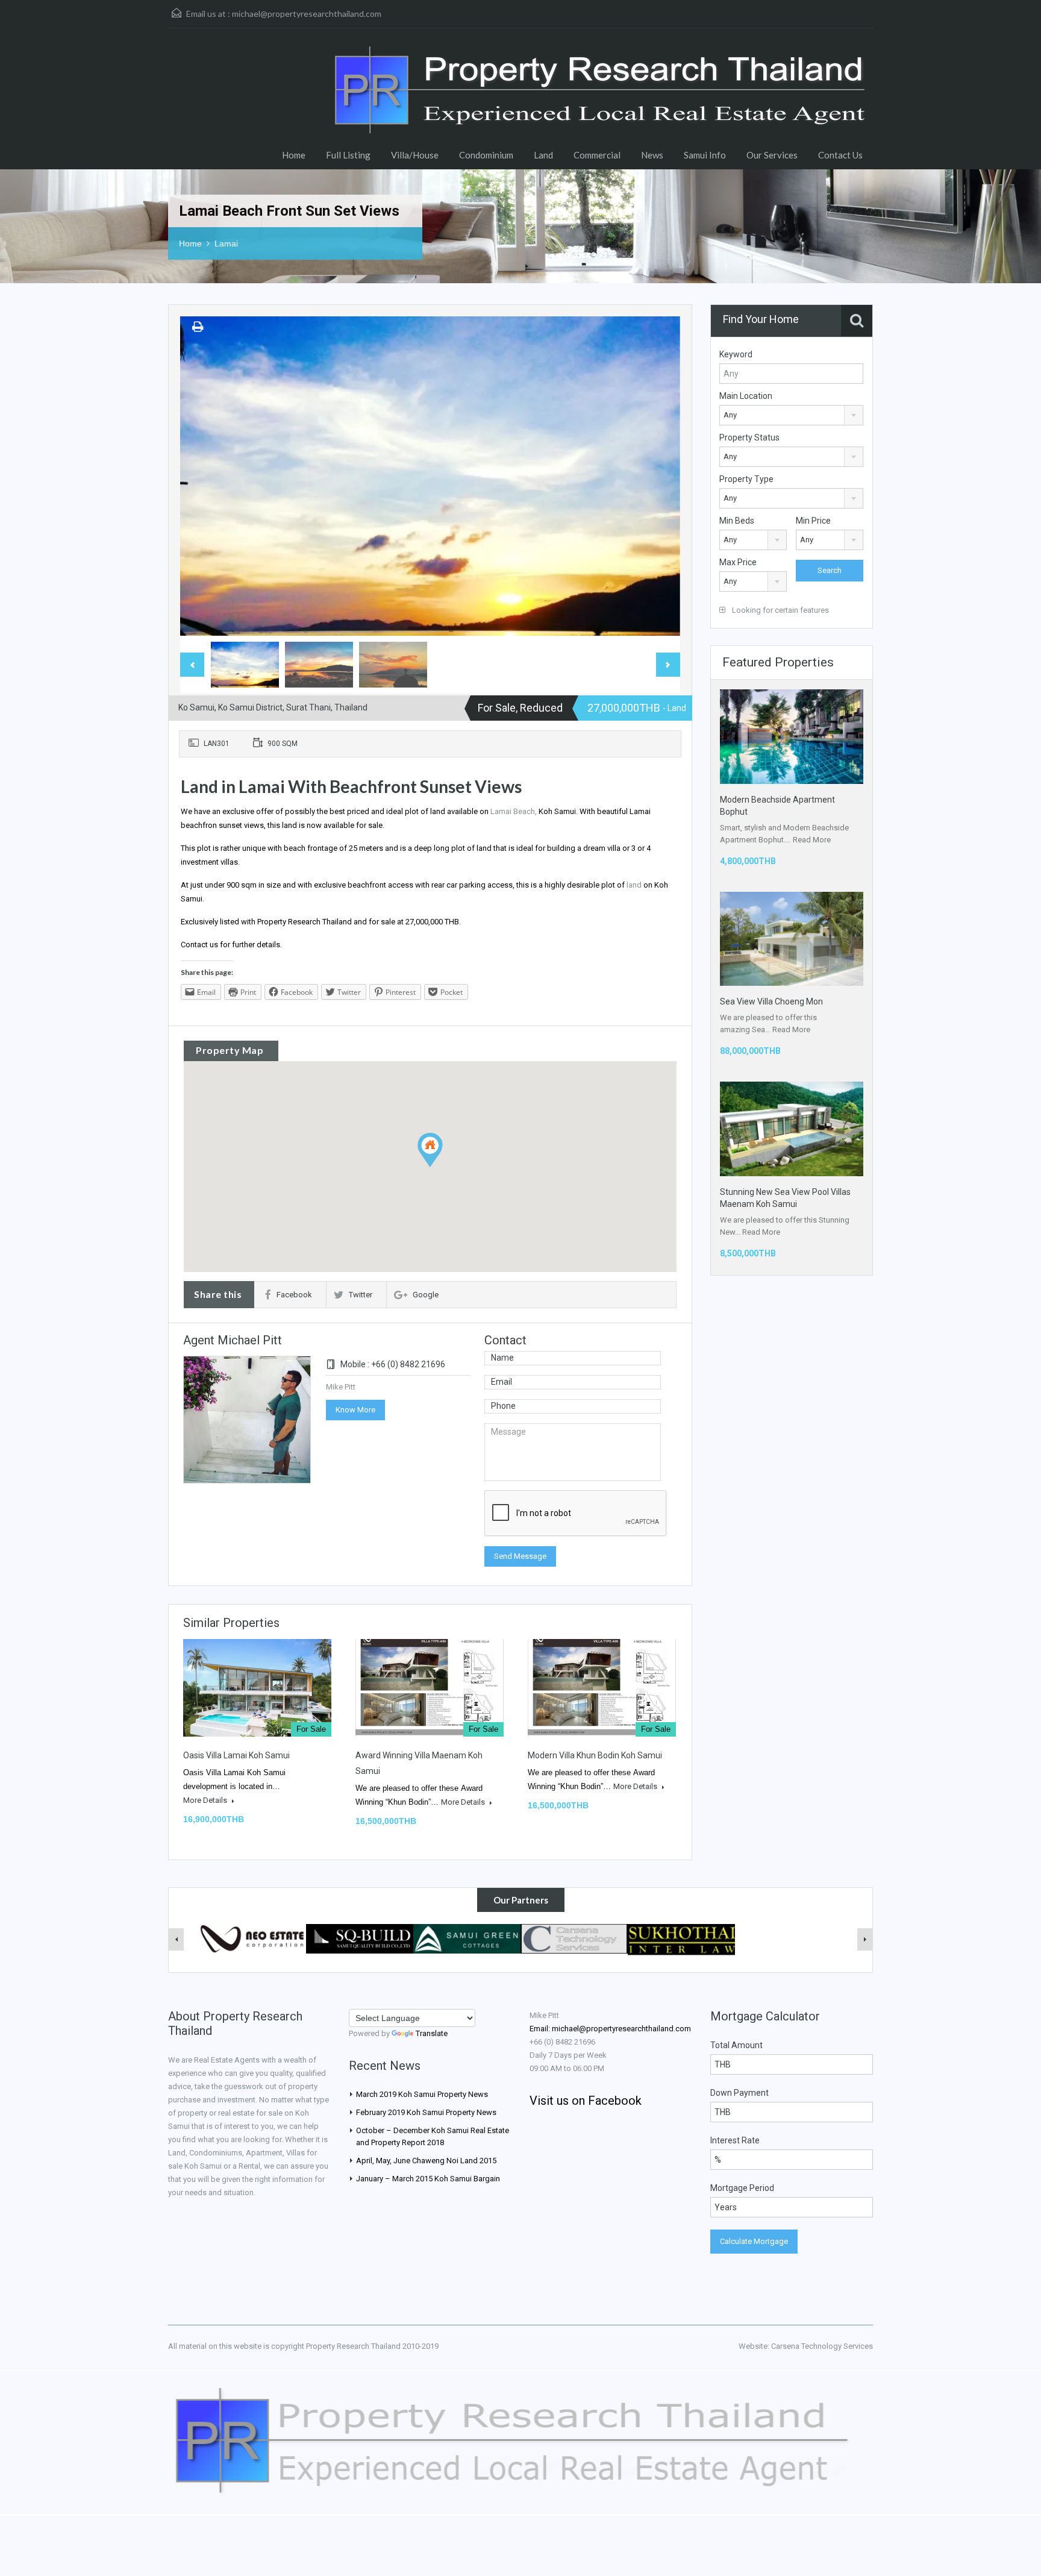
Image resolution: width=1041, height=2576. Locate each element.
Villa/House (415, 155)
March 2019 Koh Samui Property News (422, 2094)
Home (294, 155)
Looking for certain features (780, 610)
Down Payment (739, 2093)
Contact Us (840, 155)
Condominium (486, 155)
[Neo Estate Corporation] (252, 1938)
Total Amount (736, 2045)
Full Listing (348, 155)
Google (426, 1295)
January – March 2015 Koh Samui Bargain (428, 2179)
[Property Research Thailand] (602, 108)
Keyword (736, 354)
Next (658, 476)
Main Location (746, 396)
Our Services (772, 155)
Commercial (597, 155)
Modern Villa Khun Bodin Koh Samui (595, 1755)
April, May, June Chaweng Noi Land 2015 (426, 2161)
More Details (206, 1800)
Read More (812, 840)
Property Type (746, 479)
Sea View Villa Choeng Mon (771, 1001)
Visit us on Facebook (586, 2101)
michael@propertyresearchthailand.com (307, 14)
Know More (355, 1410)
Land (543, 155)
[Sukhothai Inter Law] (681, 1939)
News (652, 155)
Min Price (813, 521)
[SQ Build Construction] (360, 1938)
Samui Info (705, 155)
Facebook (294, 1295)
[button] (442, 1167)
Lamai (226, 243)
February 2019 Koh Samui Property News (426, 2112)
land (634, 885)
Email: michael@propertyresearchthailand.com (610, 2029)
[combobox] (791, 415)
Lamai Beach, (514, 811)
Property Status (749, 437)
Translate (432, 2033)
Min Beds (737, 521)
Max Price (738, 562)
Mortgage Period (742, 2188)
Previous (202, 476)
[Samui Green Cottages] (467, 1938)
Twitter (361, 1295)
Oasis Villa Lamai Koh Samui (236, 1755)
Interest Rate (735, 2140)
